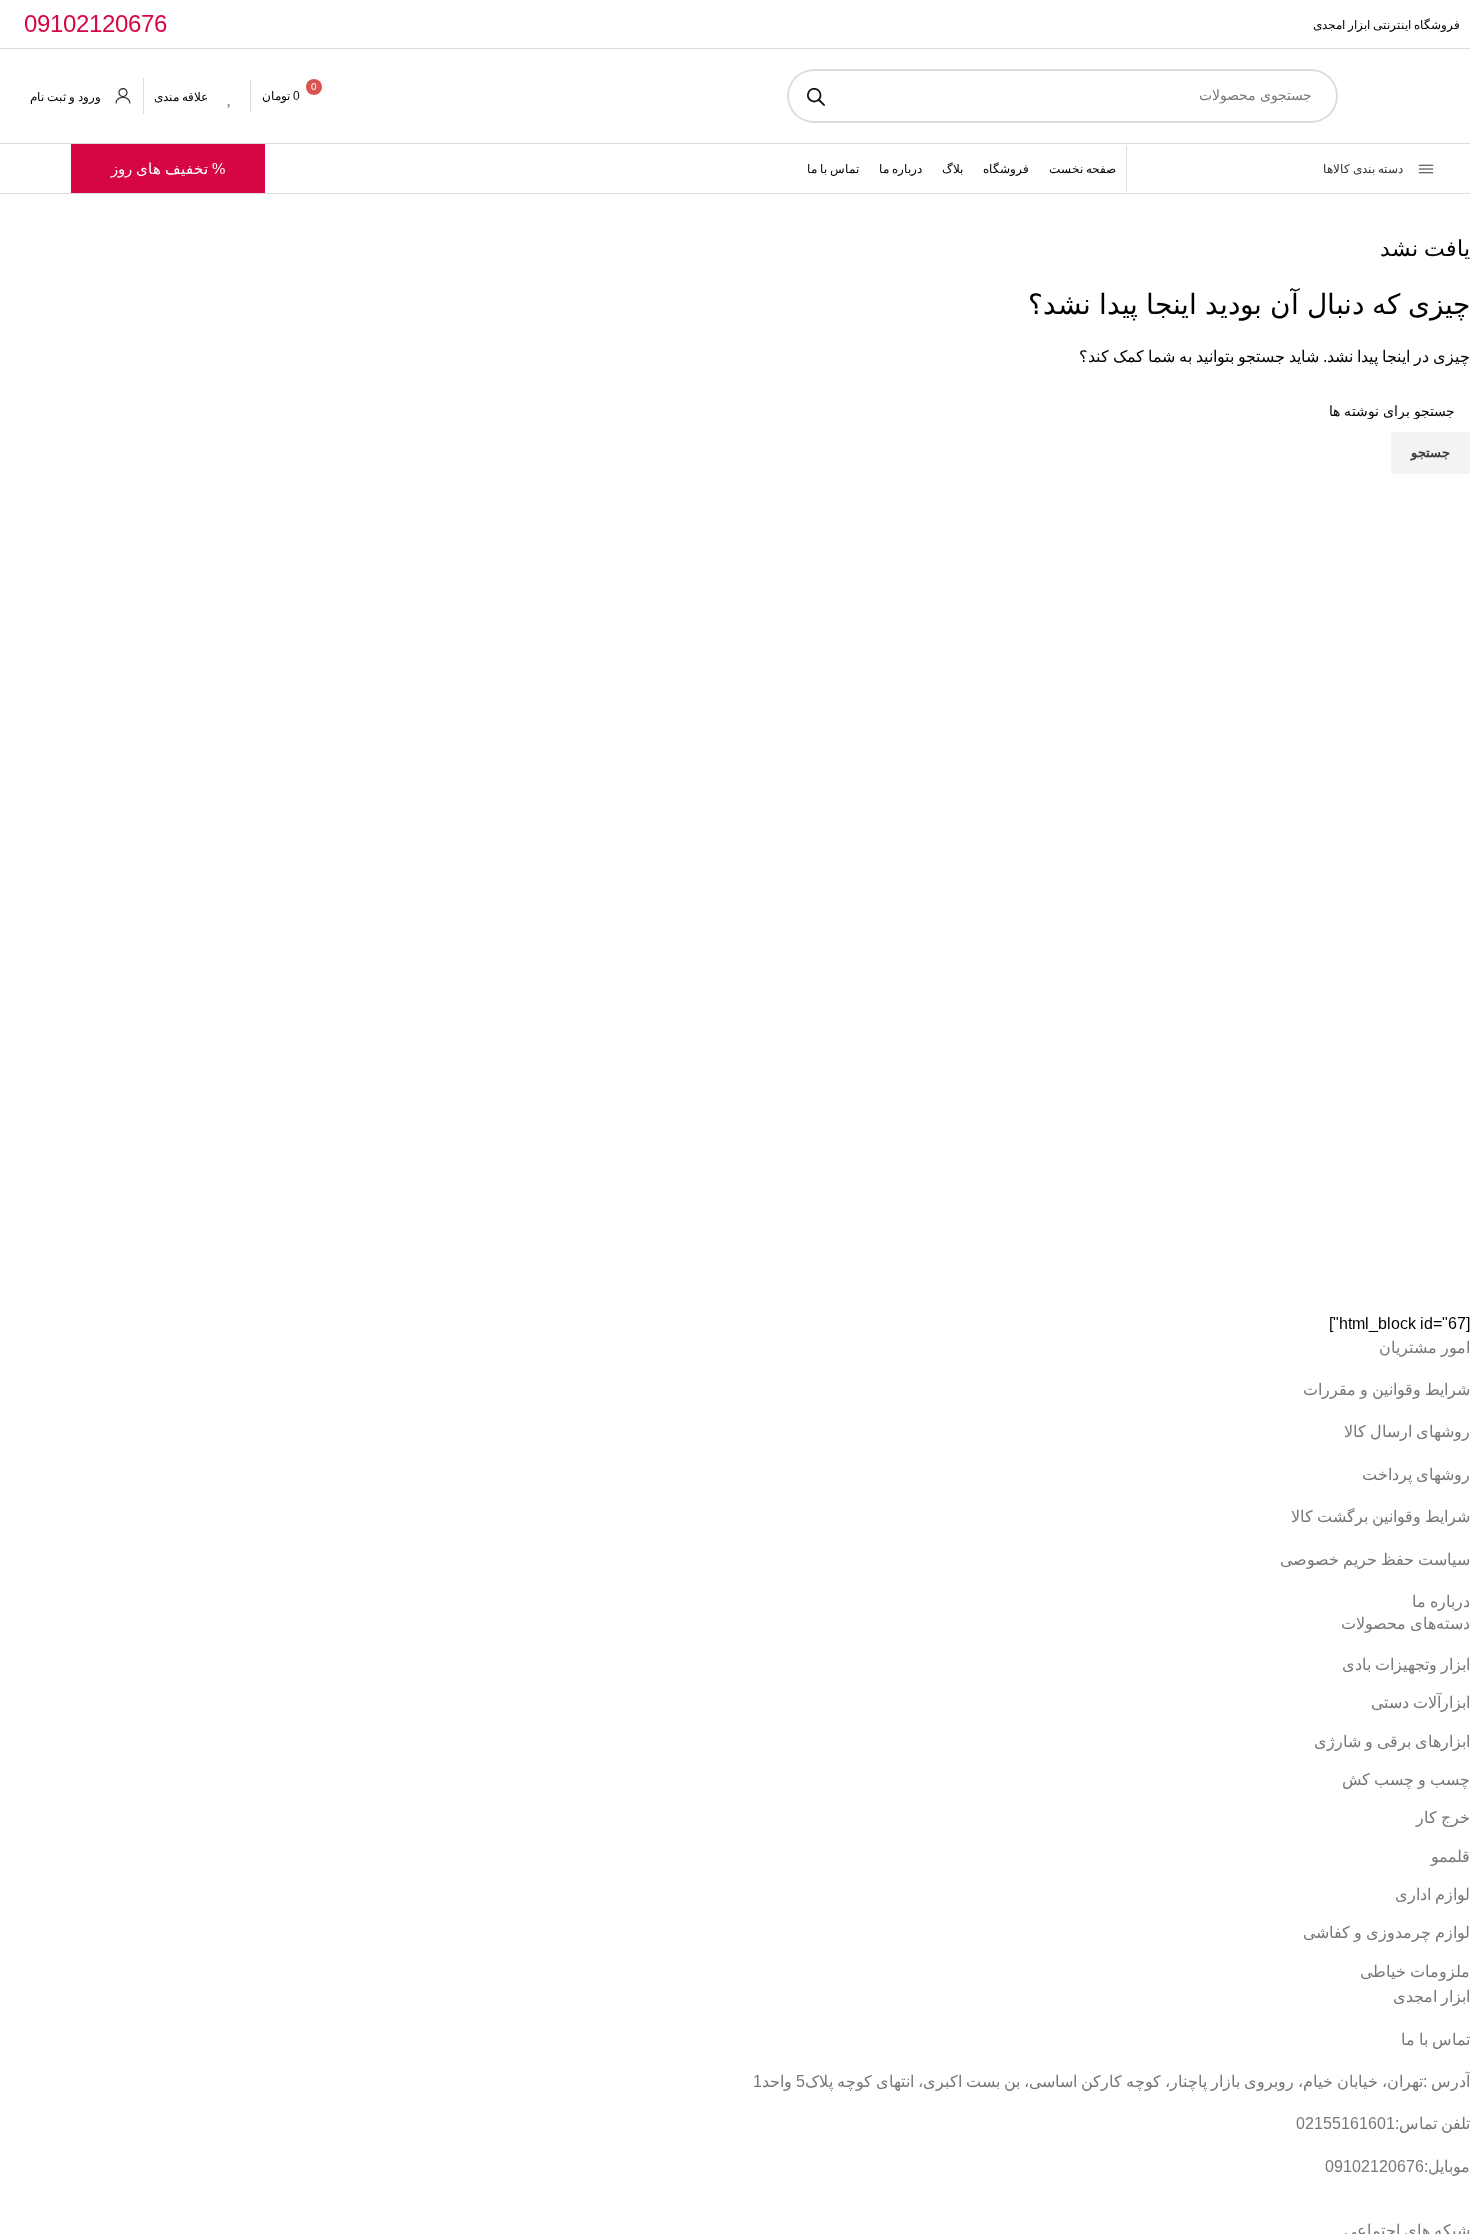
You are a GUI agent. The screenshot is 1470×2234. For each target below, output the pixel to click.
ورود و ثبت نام (65, 97)
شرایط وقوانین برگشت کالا (1380, 1516)
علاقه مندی (181, 97)
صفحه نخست (1082, 169)
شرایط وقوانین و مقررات (1386, 1389)
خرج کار (1443, 1817)
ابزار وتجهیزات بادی (1406, 1664)
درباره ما (900, 169)
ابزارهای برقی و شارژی (1392, 1741)
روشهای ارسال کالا (1407, 1431)
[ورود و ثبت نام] (123, 96)
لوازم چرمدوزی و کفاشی (1386, 1932)
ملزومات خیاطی (1415, 1971)
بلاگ (952, 169)
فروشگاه (1006, 169)
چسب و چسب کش (1406, 1779)
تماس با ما (833, 169)
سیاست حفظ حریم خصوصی (1375, 1559)
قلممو (1450, 1856)
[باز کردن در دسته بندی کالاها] (1162, 169)
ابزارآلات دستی (1420, 1702)
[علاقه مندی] (230, 96)
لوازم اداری (1432, 1894)
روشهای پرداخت (1416, 1474)
